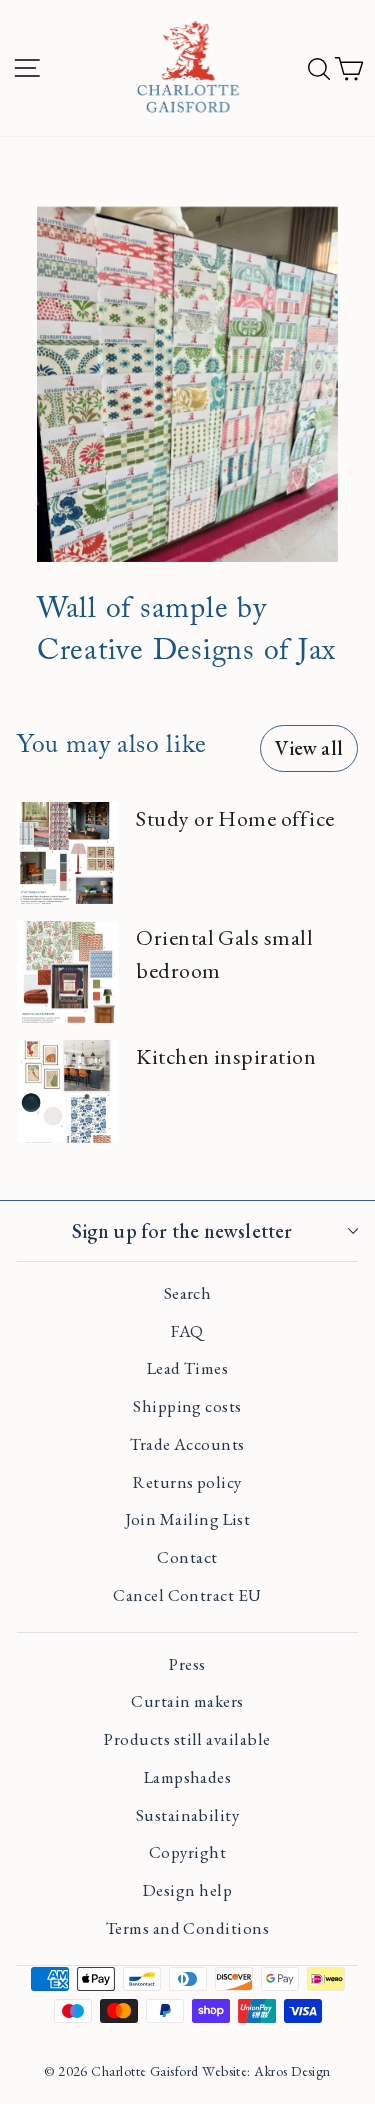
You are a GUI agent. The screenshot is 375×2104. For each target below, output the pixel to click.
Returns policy (187, 1482)
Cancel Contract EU (187, 1595)
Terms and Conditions (187, 1928)
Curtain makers (187, 1701)
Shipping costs (187, 1406)
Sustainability (187, 1815)
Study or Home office (235, 818)
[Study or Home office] (68, 853)
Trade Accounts (187, 1444)
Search (188, 1293)
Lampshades (188, 1777)
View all (309, 748)
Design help (187, 1890)
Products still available (187, 1739)
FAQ (187, 1331)
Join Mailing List (188, 1519)
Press (187, 1664)
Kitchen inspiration (226, 1056)
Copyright (187, 1852)
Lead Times (188, 1368)
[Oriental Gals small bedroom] (68, 972)
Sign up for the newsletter (182, 1231)
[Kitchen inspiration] (68, 1091)
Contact (187, 1557)
